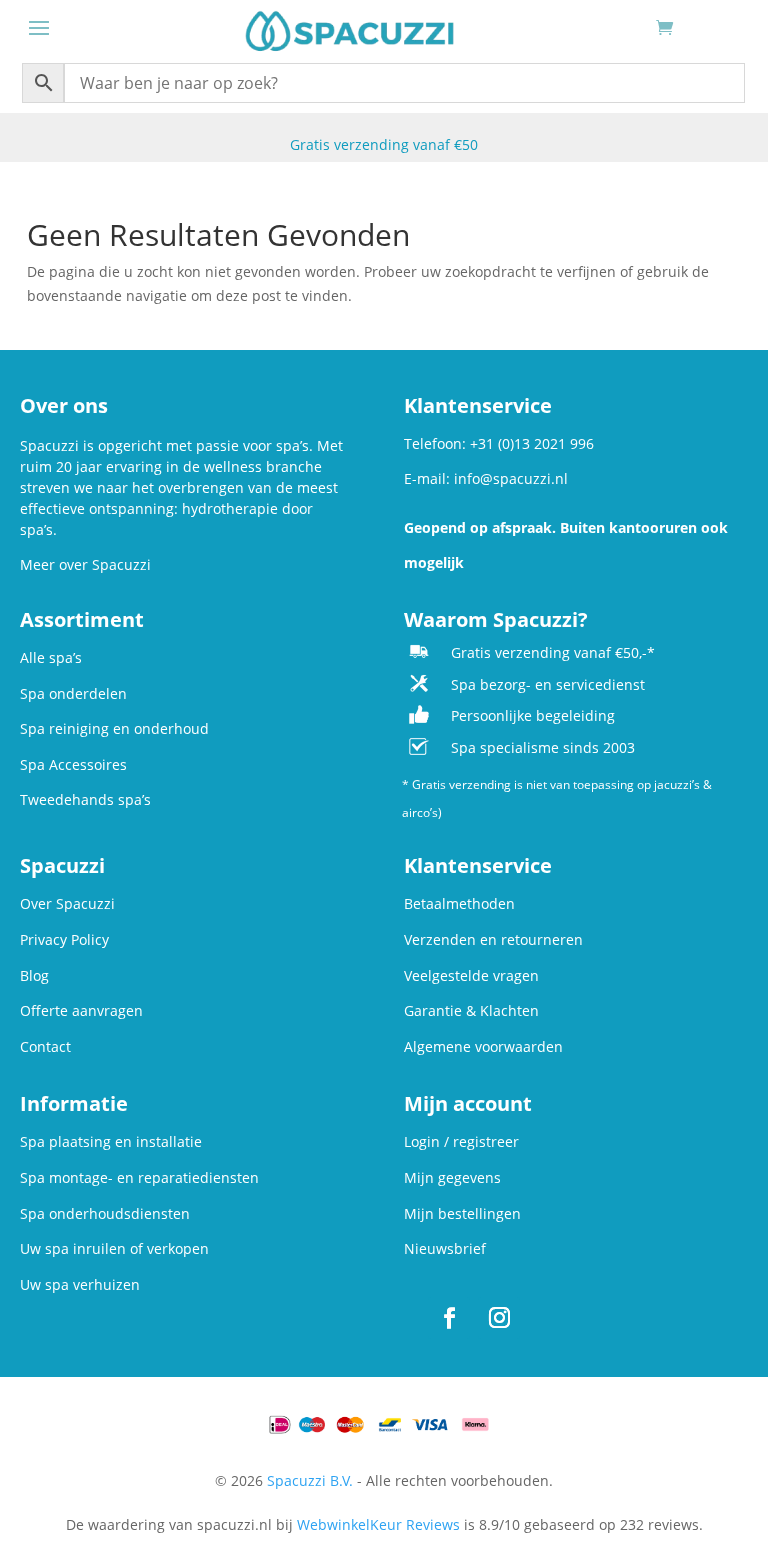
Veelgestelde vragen (471, 975)
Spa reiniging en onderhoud (114, 728)
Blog (34, 975)
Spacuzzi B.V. (310, 1480)
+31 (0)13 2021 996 (532, 443)
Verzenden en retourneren (493, 939)
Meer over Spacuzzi (85, 564)
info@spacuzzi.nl (511, 478)
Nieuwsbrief (445, 1248)
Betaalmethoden (459, 903)
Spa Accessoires (73, 764)
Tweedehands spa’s (85, 799)
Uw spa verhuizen (80, 1284)
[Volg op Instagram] (499, 1318)
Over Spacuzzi (67, 903)
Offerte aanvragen (81, 1010)
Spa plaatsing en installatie (111, 1141)
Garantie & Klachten (471, 1010)
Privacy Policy (64, 939)
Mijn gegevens (452, 1177)
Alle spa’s (51, 657)
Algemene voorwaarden (483, 1046)
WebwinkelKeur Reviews (378, 1524)
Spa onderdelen (73, 693)
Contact (45, 1046)
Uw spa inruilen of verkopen (114, 1248)
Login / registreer (461, 1141)
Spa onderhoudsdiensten (105, 1213)
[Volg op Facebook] (449, 1318)
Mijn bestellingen (462, 1213)
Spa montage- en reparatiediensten (139, 1177)
